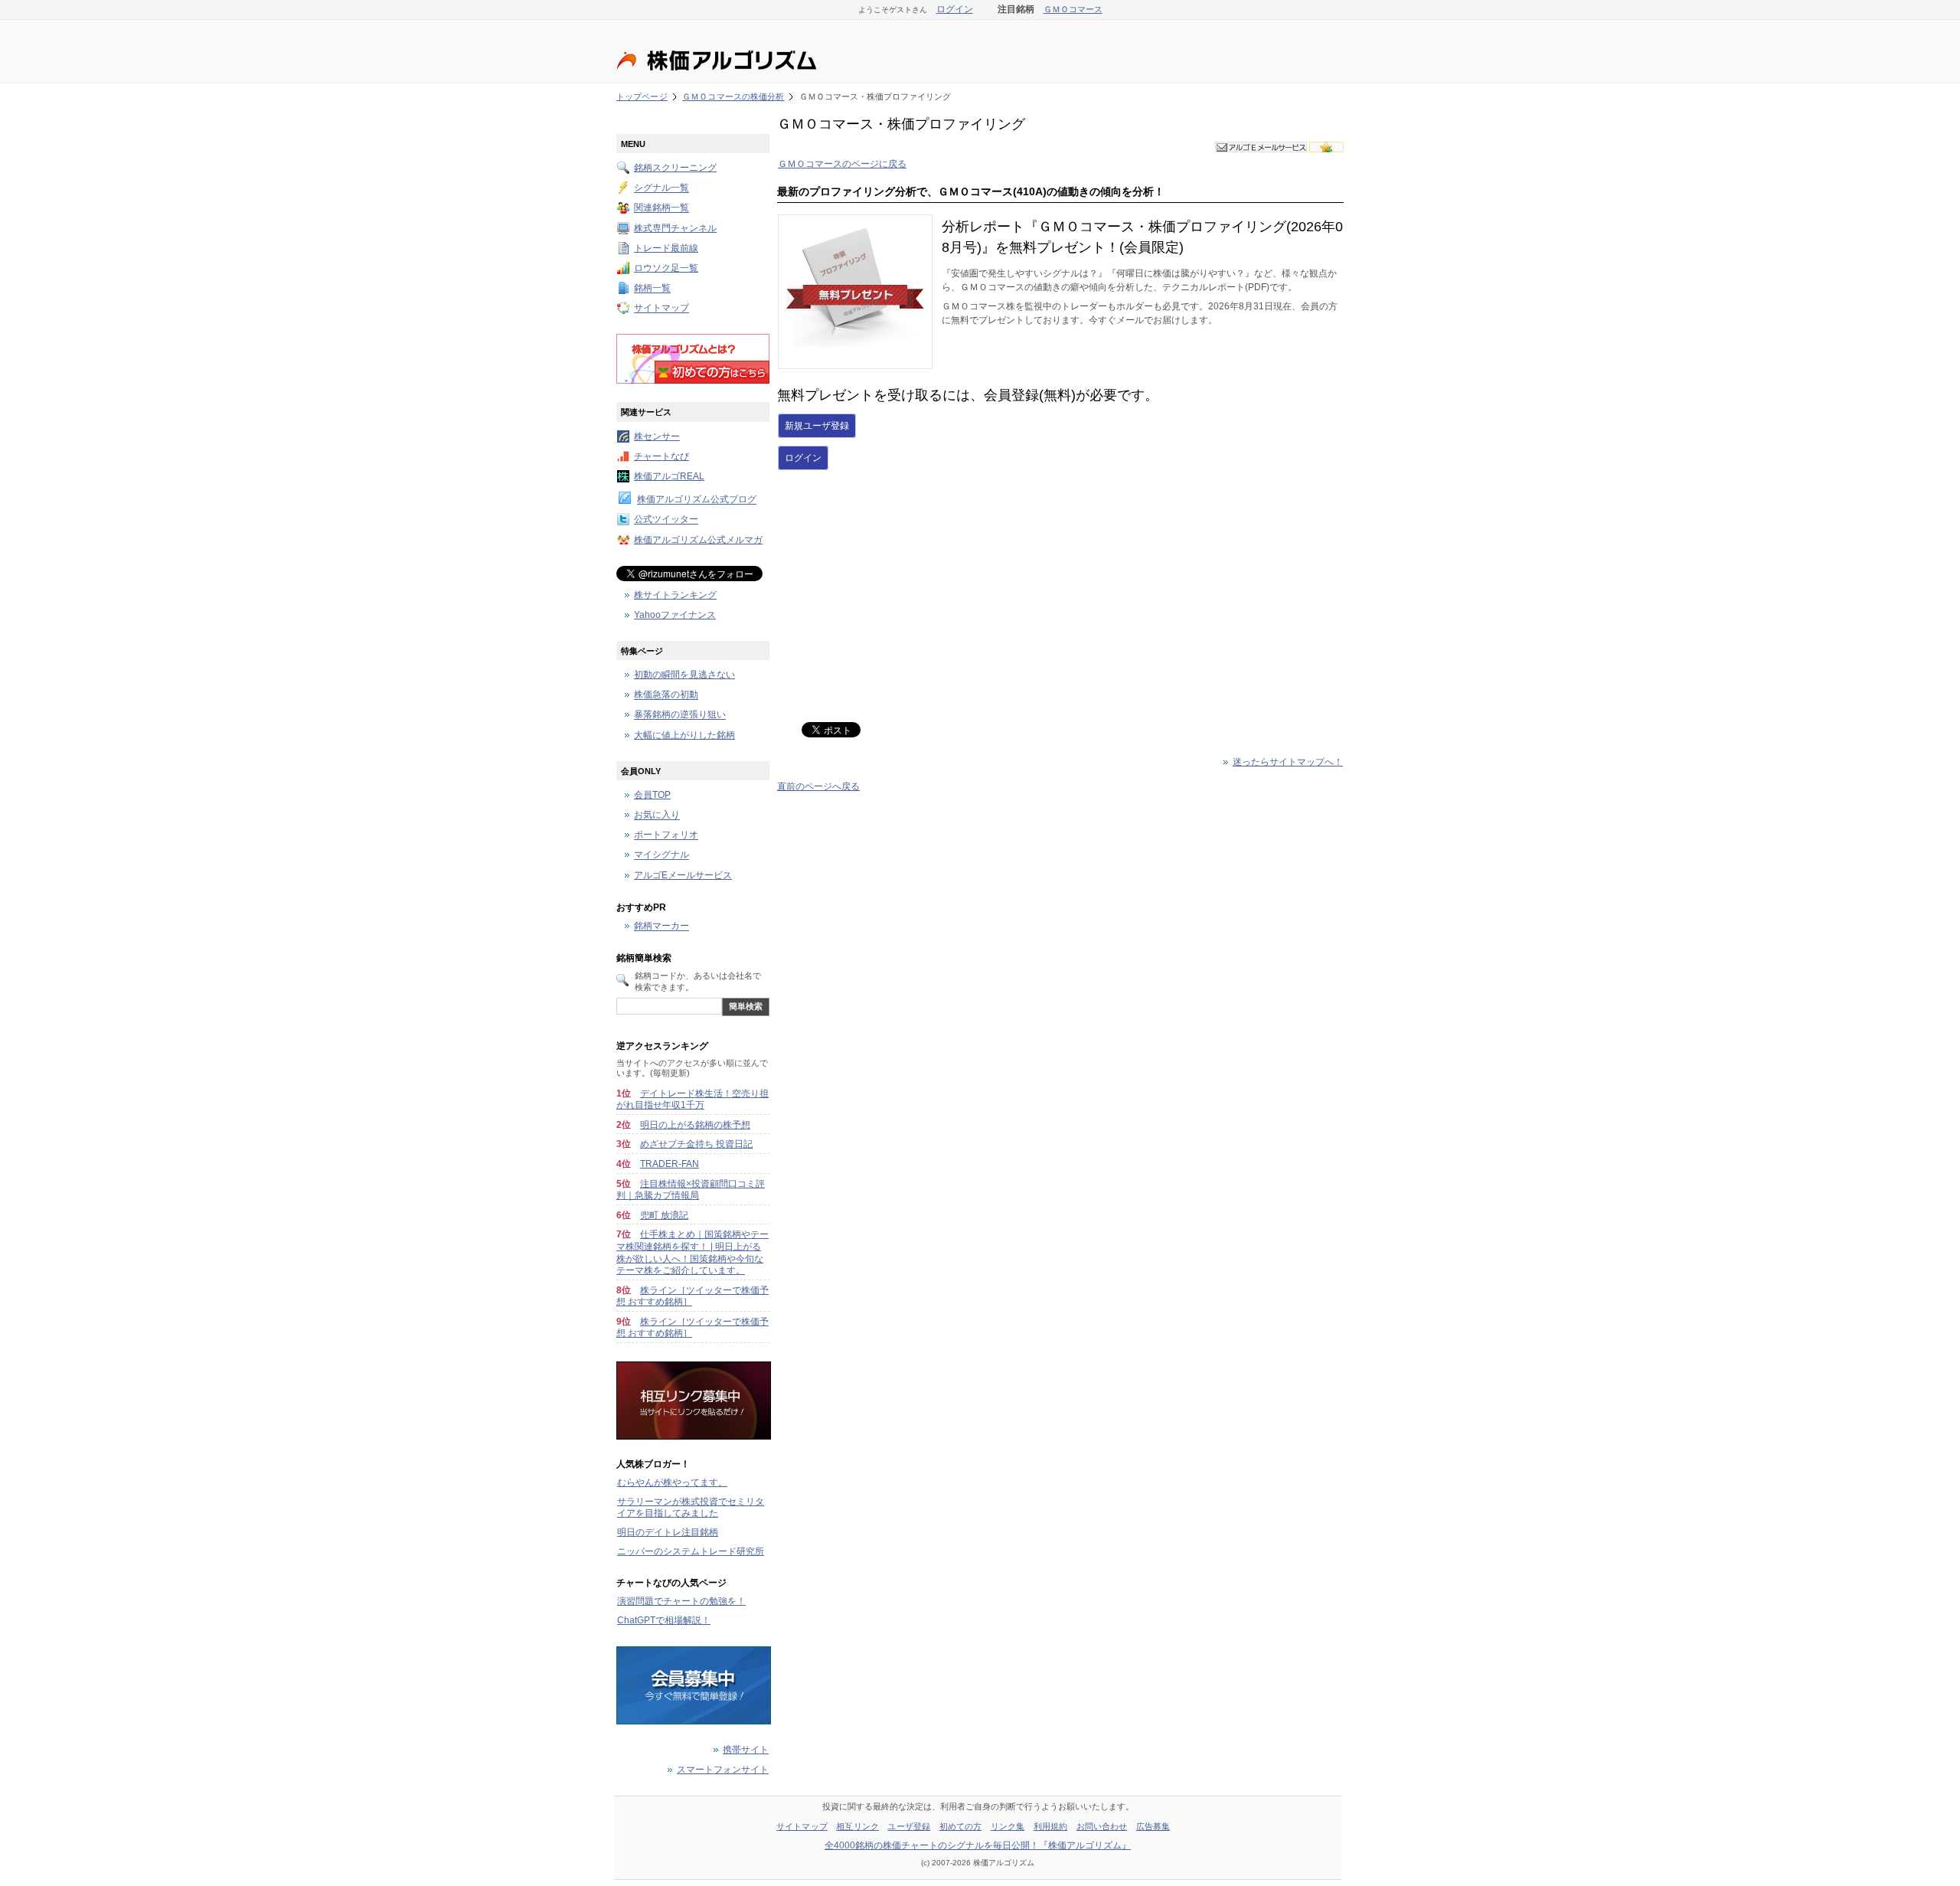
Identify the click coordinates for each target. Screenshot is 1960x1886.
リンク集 (1008, 1826)
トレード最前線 (666, 248)
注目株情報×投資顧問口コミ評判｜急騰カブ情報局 (691, 1190)
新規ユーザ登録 (817, 426)
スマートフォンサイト (723, 1770)
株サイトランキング (675, 595)
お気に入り (657, 816)
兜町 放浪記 (664, 1215)
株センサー (657, 436)
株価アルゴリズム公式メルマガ (698, 540)
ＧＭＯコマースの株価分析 (733, 96)
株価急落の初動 (666, 695)
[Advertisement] (906, 597)
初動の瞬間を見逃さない (684, 675)
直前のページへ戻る (818, 786)
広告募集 (1153, 1826)
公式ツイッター (666, 520)
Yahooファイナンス (675, 615)
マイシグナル (661, 855)
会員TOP (652, 795)
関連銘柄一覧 (661, 208)
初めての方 (961, 1826)
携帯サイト (746, 1750)
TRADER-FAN (670, 1164)
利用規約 (1050, 1826)
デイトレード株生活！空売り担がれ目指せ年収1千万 (693, 1100)
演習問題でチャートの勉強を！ (681, 1601)
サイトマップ (661, 309)
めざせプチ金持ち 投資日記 (696, 1144)
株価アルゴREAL (669, 476)
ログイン (955, 9)
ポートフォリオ (666, 835)
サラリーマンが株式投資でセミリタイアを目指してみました (691, 1508)
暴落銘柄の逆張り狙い (680, 715)
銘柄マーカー (661, 927)
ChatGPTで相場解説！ (664, 1620)
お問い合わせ (1102, 1826)
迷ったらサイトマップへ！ (1288, 762)
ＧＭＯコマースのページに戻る (842, 164)
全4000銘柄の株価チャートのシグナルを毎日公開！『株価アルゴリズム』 (978, 1845)
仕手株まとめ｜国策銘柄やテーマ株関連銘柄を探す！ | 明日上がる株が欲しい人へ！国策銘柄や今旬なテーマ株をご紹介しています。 (693, 1252)
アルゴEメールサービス (683, 875)
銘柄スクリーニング (675, 168)
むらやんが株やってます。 (672, 1482)
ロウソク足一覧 (666, 268)
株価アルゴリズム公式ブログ (697, 500)
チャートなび (661, 456)
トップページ (642, 96)
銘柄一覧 (652, 289)
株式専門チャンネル (675, 228)
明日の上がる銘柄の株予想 (695, 1125)
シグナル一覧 (661, 188)
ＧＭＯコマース (1073, 9)
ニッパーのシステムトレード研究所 (691, 1551)
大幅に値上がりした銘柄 (684, 735)
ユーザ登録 (909, 1826)
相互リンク (857, 1826)
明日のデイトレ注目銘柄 (668, 1532)
